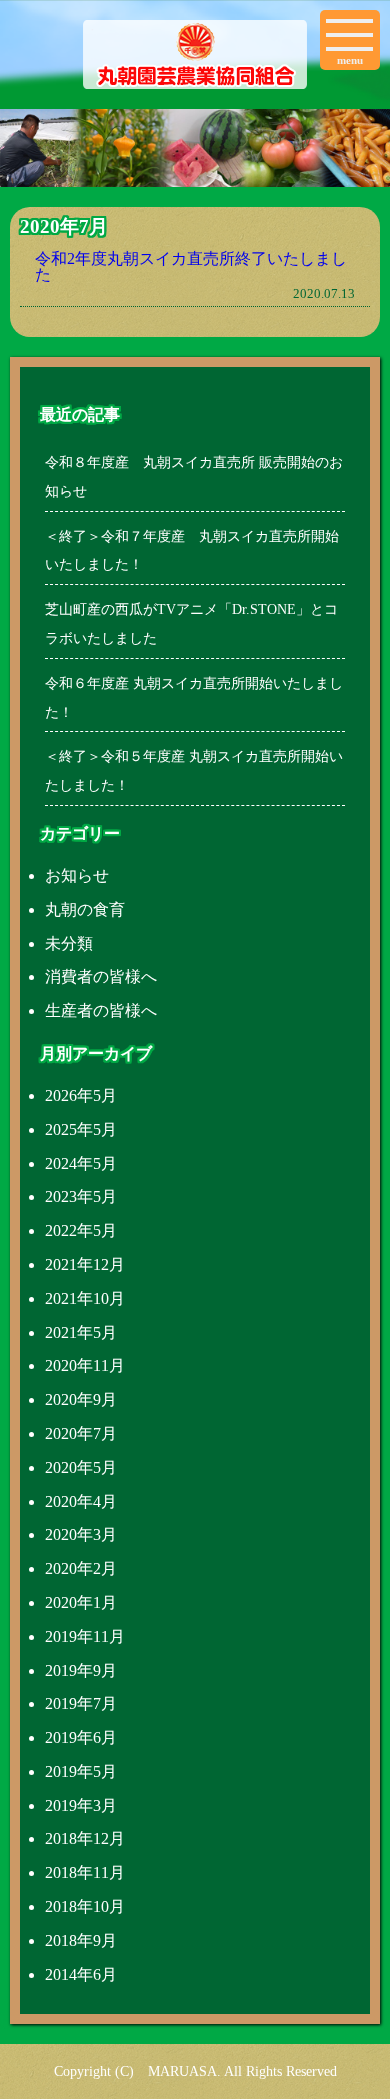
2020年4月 (81, 1501)
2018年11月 (85, 1872)
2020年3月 (81, 1534)
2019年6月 (81, 1737)
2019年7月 (81, 1703)
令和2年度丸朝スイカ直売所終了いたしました (191, 266)
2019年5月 (81, 1771)
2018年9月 (81, 1940)
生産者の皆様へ (101, 1010)
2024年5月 (81, 1163)
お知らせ (77, 875)
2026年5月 (81, 1095)
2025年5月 (81, 1129)
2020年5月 (81, 1467)
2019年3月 (81, 1805)
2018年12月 (85, 1838)
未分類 (69, 943)
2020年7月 (81, 1433)
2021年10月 (85, 1298)
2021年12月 (85, 1264)
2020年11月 (85, 1365)
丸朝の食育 (85, 909)
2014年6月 (81, 1974)
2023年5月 (81, 1196)
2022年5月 (81, 1230)
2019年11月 (85, 1636)
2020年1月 (81, 1602)
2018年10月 (85, 1906)
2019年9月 (81, 1670)
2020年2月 (81, 1568)
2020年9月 (81, 1399)
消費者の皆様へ (101, 976)
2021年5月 (81, 1332)
